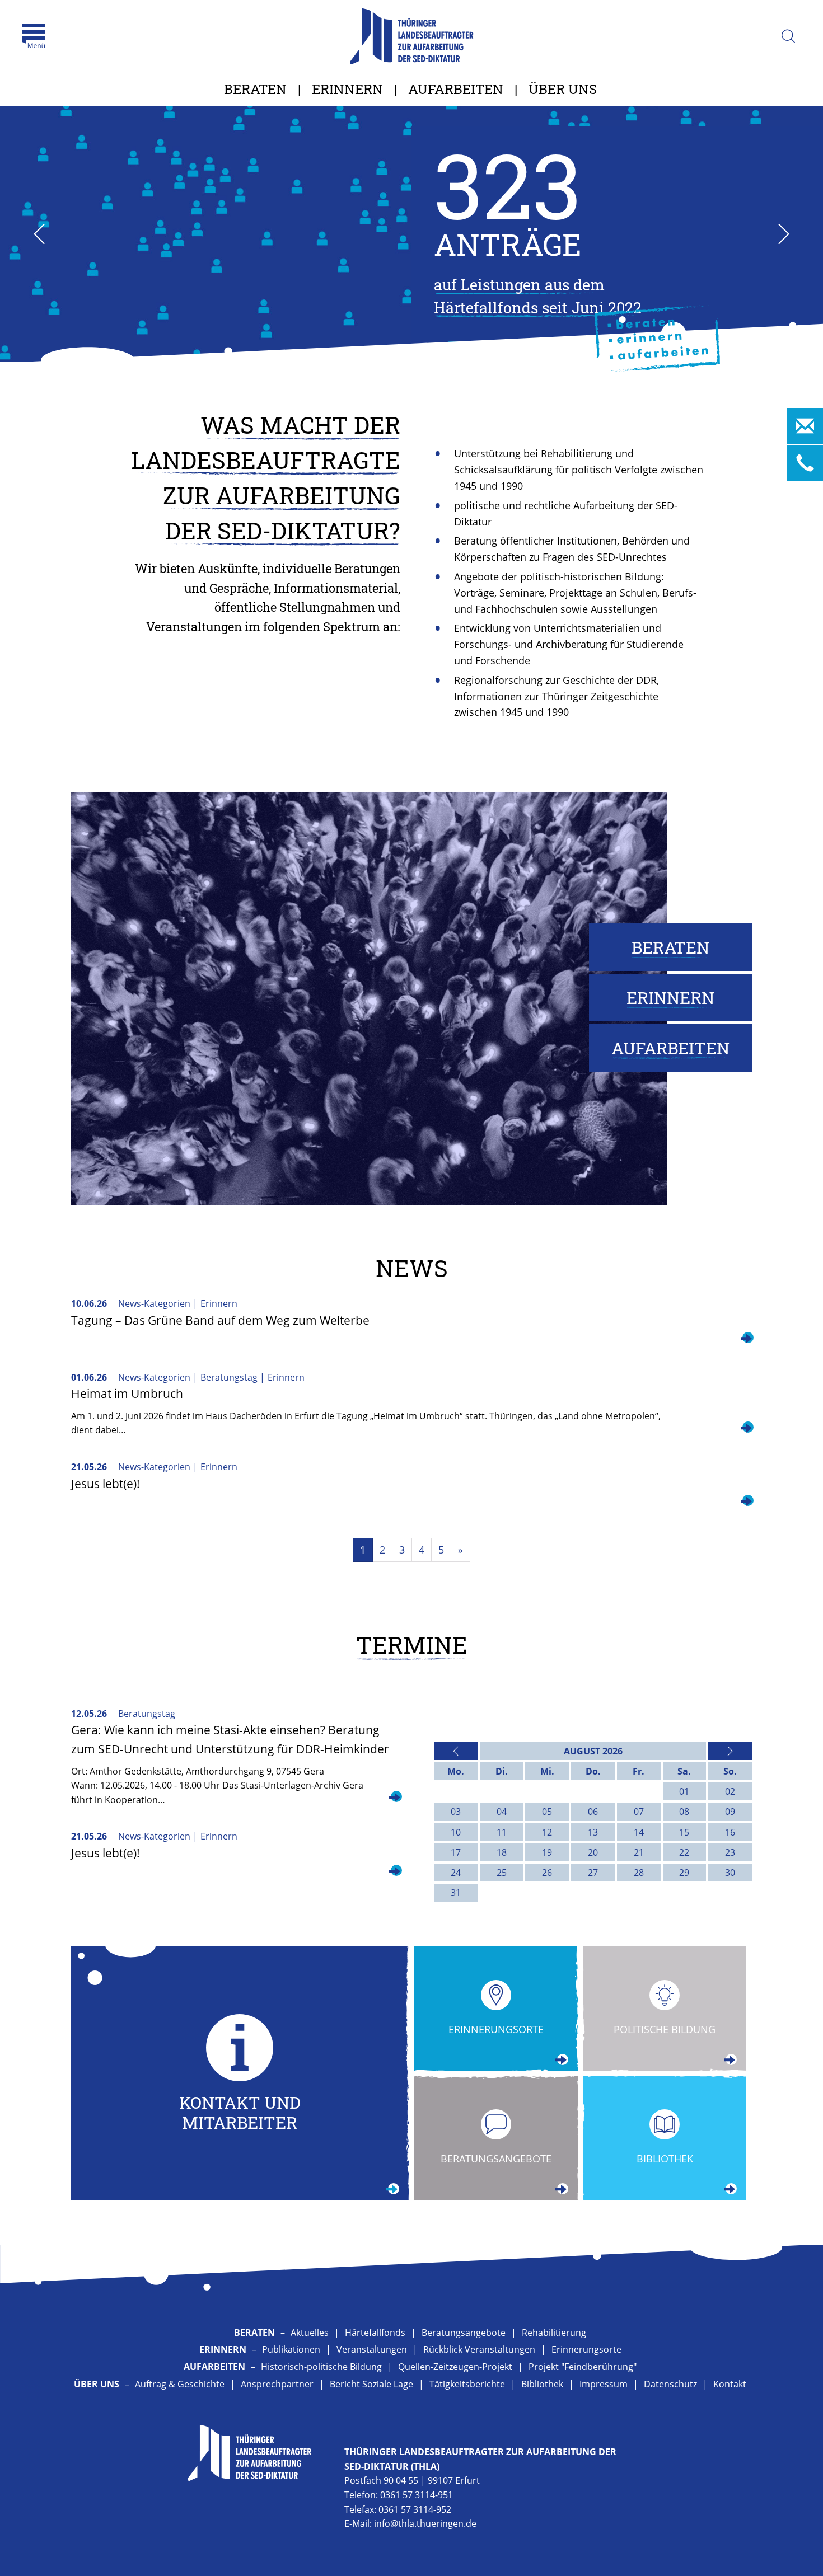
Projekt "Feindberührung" (583, 2367)
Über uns (563, 89)
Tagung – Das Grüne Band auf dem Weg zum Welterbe (220, 1320)
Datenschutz (670, 2384)
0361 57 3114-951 (417, 2495)
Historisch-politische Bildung (321, 2367)
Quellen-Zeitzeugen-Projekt (455, 2367)
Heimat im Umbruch (127, 1393)
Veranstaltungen (372, 2349)
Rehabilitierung (554, 2333)
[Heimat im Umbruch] (746, 1429)
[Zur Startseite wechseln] (412, 36)
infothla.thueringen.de (425, 2523)
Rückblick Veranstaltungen (479, 2349)
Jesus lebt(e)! (106, 1484)
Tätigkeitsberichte (467, 2384)
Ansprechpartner (277, 2384)
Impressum (604, 2384)
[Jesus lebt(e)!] (746, 1502)
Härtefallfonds (375, 2333)
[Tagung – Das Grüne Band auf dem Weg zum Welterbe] (746, 1339)
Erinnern (347, 89)
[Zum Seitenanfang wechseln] (789, 2554)
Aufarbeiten (456, 89)
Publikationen (291, 2349)
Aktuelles (310, 2333)
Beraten (255, 89)
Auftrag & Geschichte (180, 2384)
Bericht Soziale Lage (371, 2384)
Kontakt (730, 2384)
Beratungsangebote (464, 2333)
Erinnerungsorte (586, 2349)
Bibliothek (542, 2384)
